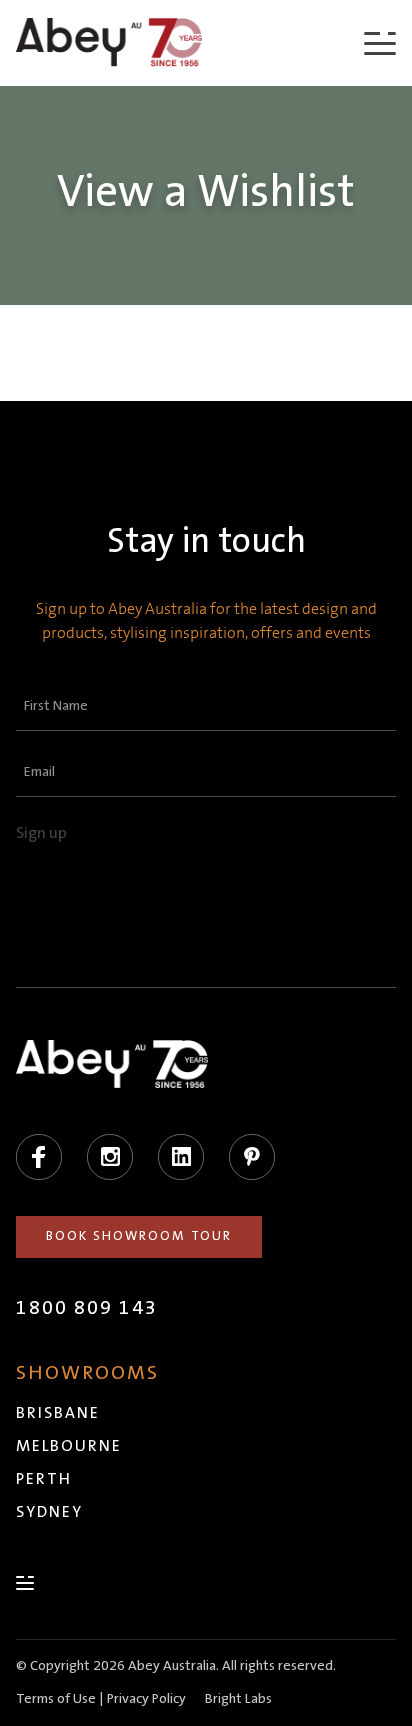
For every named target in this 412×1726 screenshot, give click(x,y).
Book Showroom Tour (139, 1236)
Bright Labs (238, 1699)
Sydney (49, 1512)
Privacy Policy (146, 1699)
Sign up (41, 833)
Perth (44, 1479)
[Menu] (380, 42)
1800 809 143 (87, 1308)
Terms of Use (56, 1699)
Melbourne (69, 1446)
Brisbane (58, 1413)
